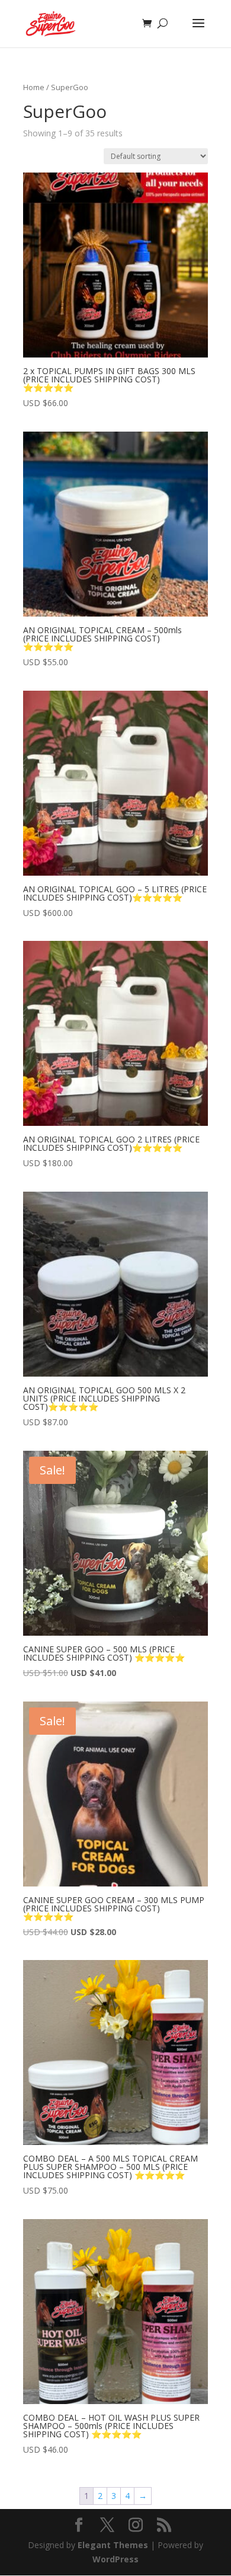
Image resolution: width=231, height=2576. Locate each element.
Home (34, 87)
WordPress (115, 2559)
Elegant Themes (113, 2545)
